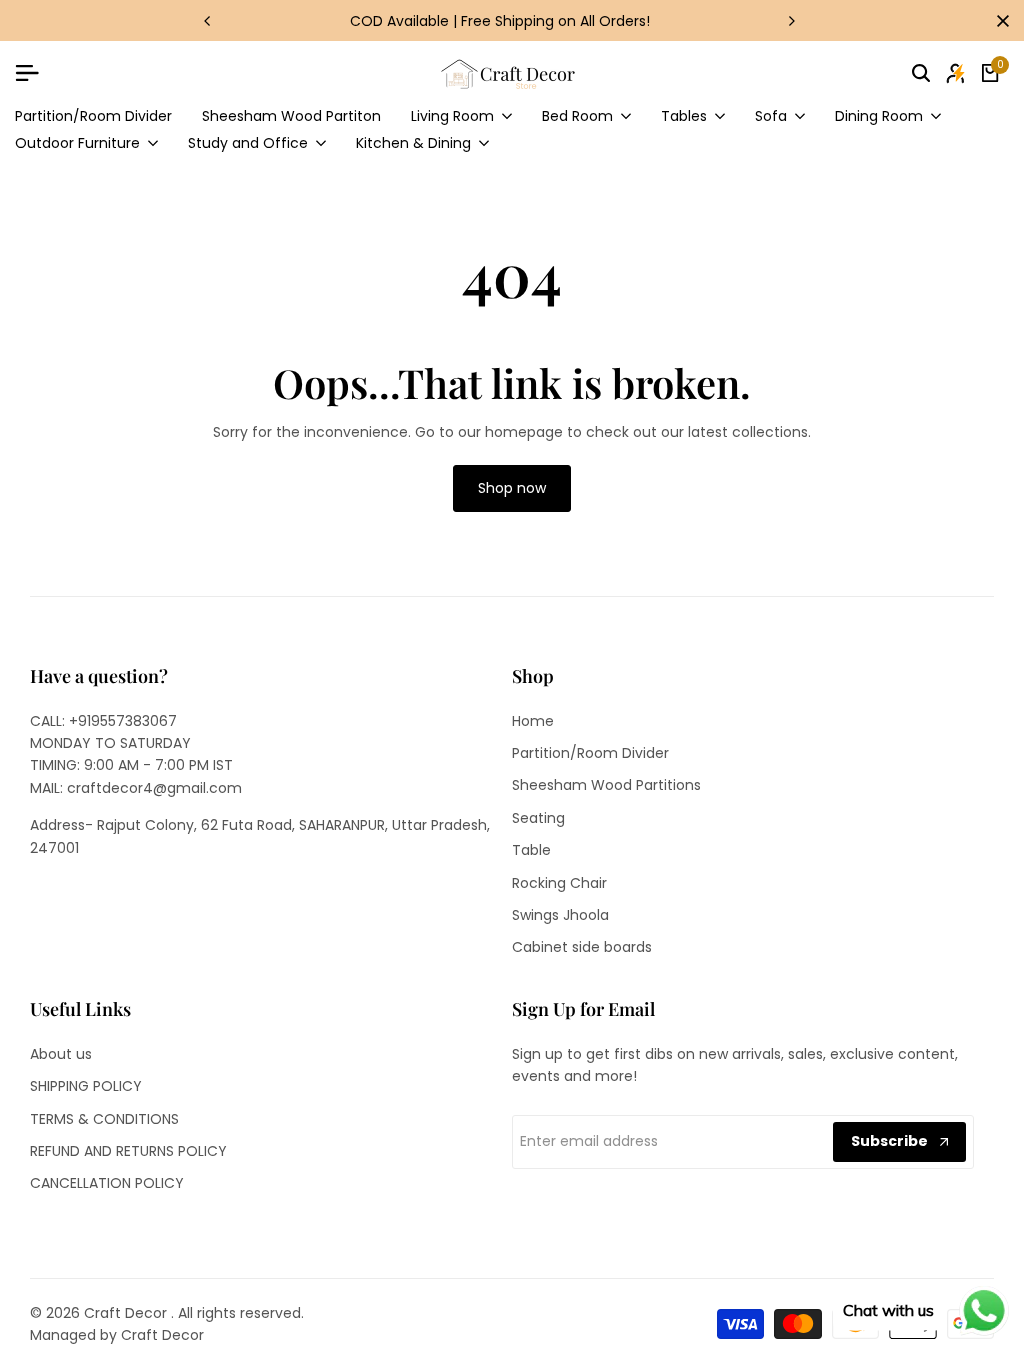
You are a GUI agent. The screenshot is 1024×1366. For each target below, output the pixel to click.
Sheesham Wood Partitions (606, 785)
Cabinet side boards (582, 947)
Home (533, 721)
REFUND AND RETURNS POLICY (128, 1151)
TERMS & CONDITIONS (104, 1119)
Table (531, 850)
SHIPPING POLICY (86, 1086)
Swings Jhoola (560, 915)
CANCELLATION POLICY (107, 1183)
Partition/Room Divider (590, 753)
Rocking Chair (559, 883)
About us (61, 1054)
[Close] (999, 21)
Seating (538, 818)
